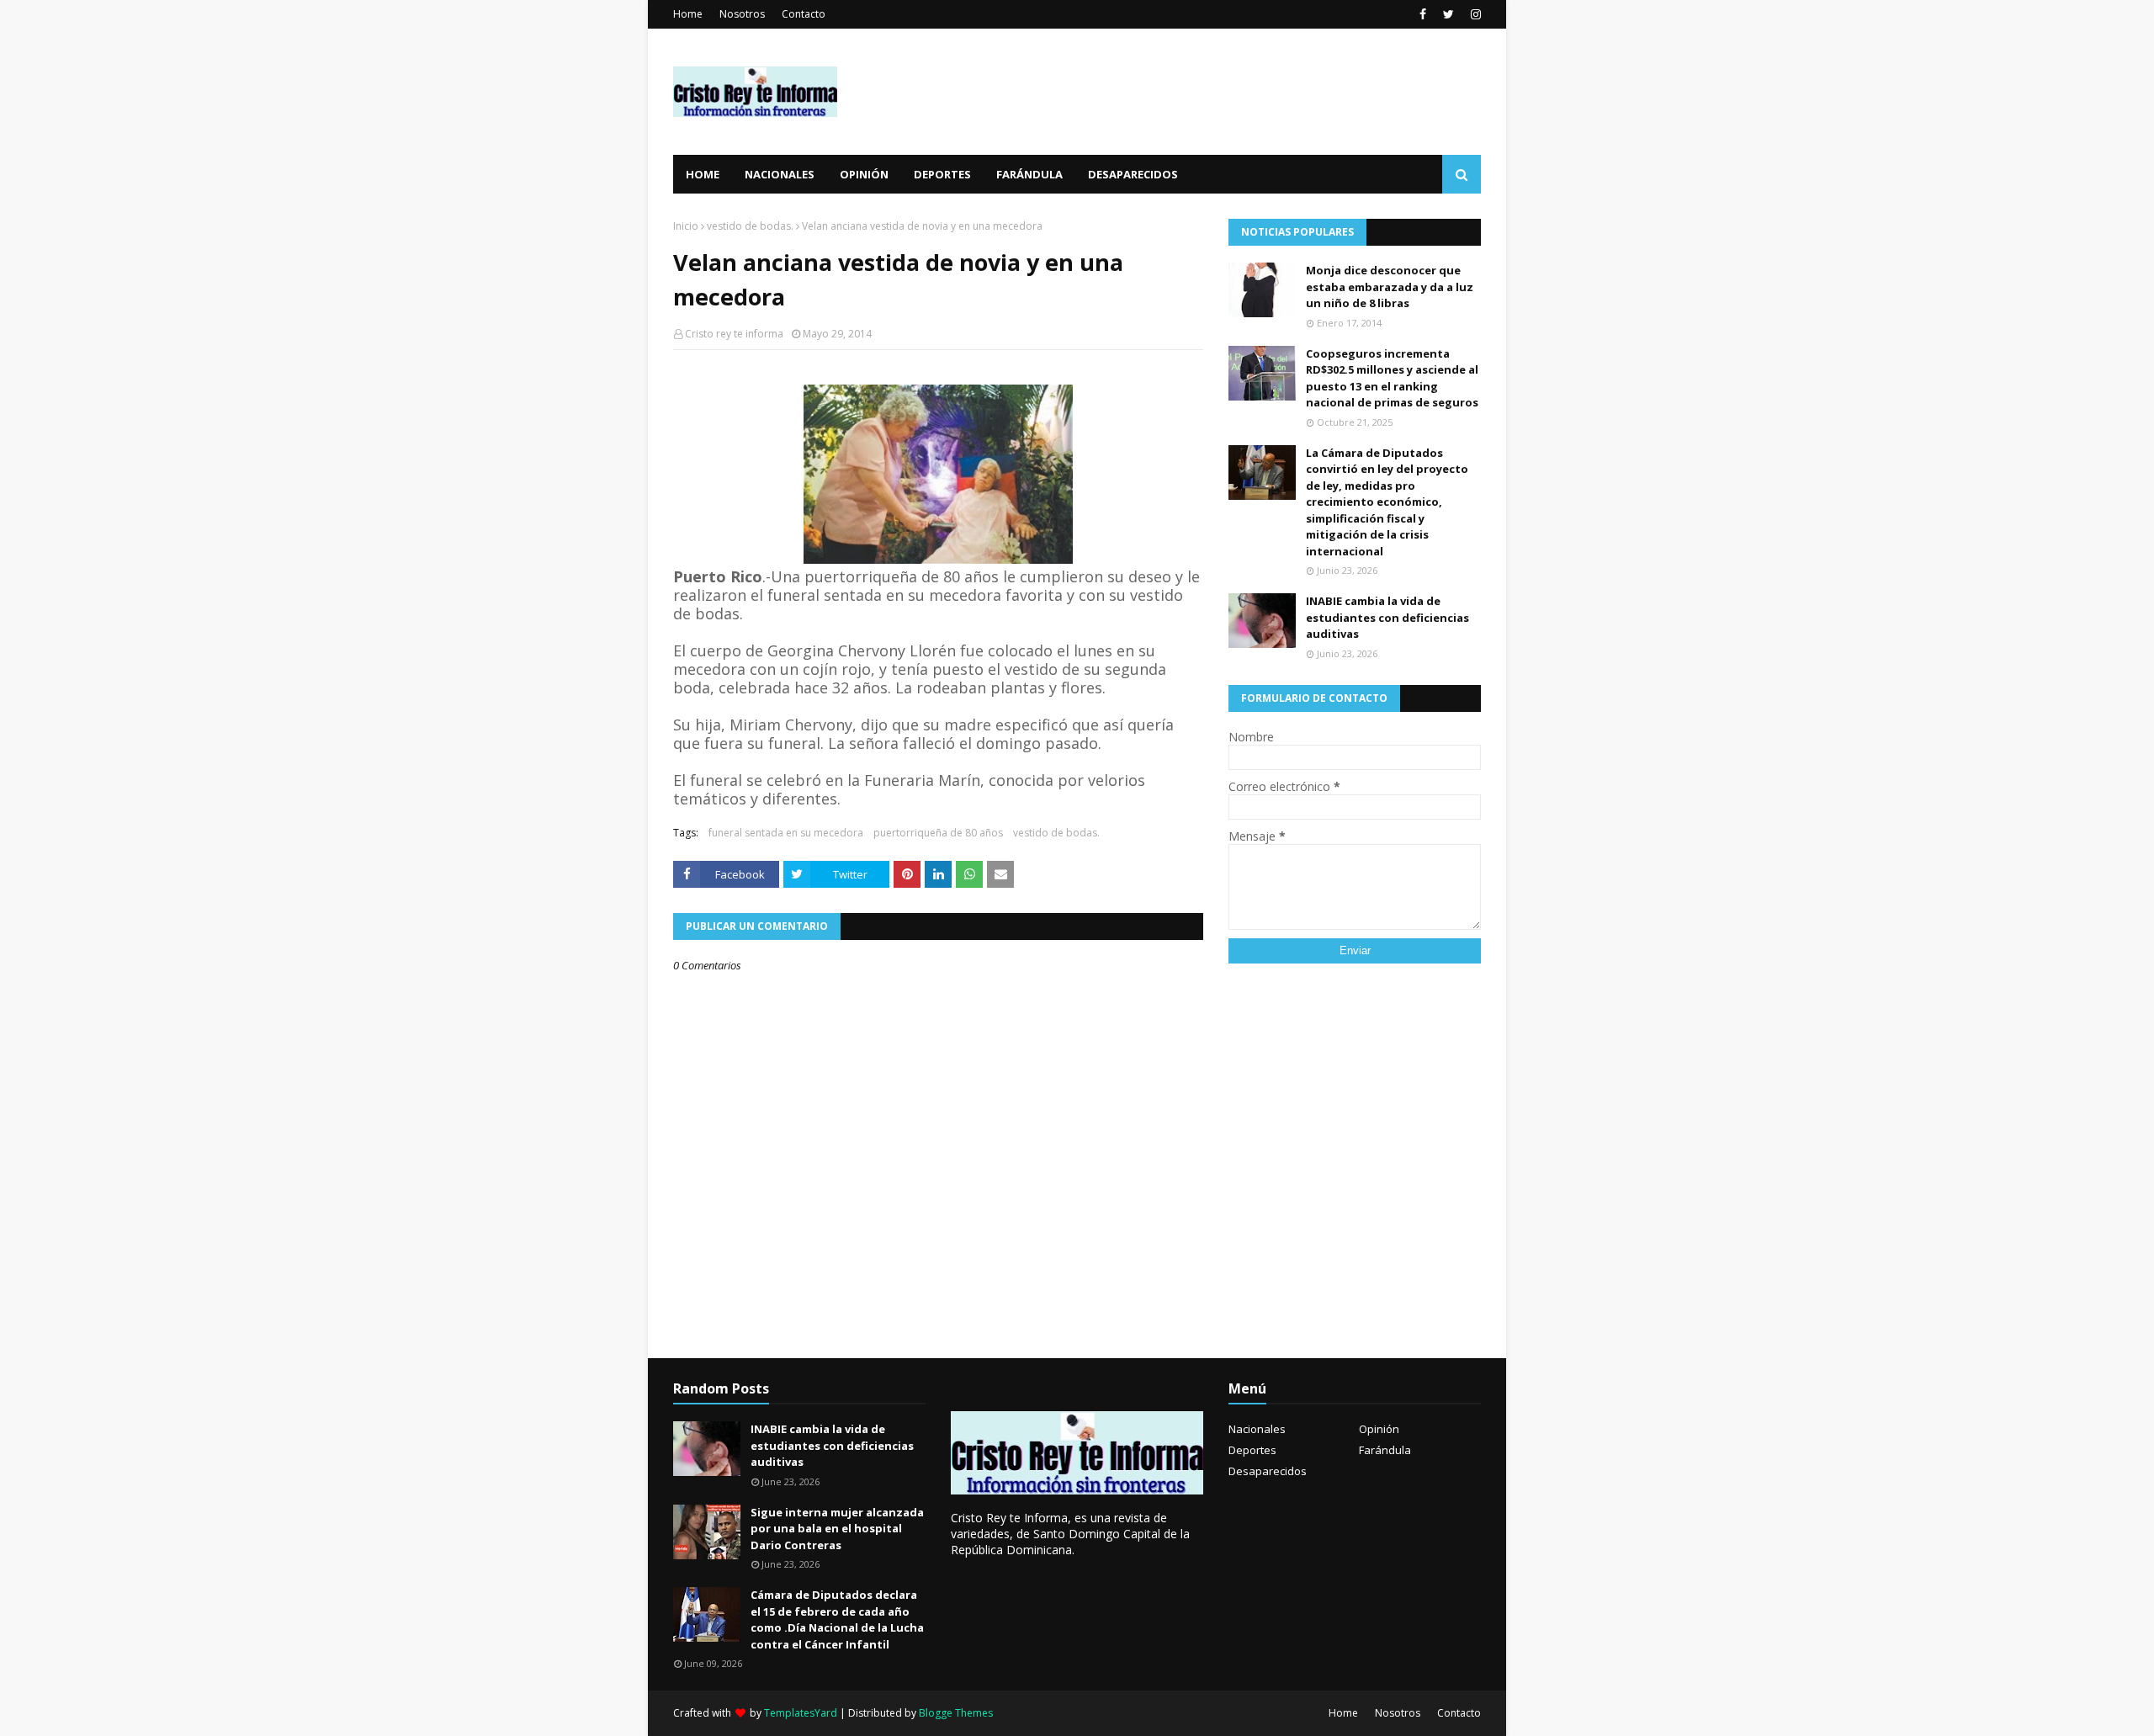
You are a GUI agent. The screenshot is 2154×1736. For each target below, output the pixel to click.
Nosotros (742, 14)
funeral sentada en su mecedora (786, 833)
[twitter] (1448, 14)
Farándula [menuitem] (1029, 174)
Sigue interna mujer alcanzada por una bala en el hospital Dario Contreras (837, 1529)
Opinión (1379, 1429)
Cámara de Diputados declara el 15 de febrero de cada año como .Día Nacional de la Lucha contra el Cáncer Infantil (837, 1619)
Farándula (1385, 1450)
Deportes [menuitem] (942, 174)
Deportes (1252, 1450)
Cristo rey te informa (734, 334)
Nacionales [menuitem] (780, 174)
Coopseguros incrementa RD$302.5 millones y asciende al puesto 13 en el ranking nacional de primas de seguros (1392, 378)
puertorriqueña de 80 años (938, 833)
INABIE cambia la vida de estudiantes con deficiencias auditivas (1387, 617)
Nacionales (1257, 1429)
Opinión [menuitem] (864, 174)
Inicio (686, 226)
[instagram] (1474, 14)
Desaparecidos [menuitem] (1133, 174)
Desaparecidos (1268, 1471)
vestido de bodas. (750, 226)
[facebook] (1423, 14)
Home (688, 14)
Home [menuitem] (703, 174)
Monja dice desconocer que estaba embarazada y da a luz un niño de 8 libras (1390, 287)
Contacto (804, 14)
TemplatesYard (801, 1713)
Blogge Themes (956, 1713)
